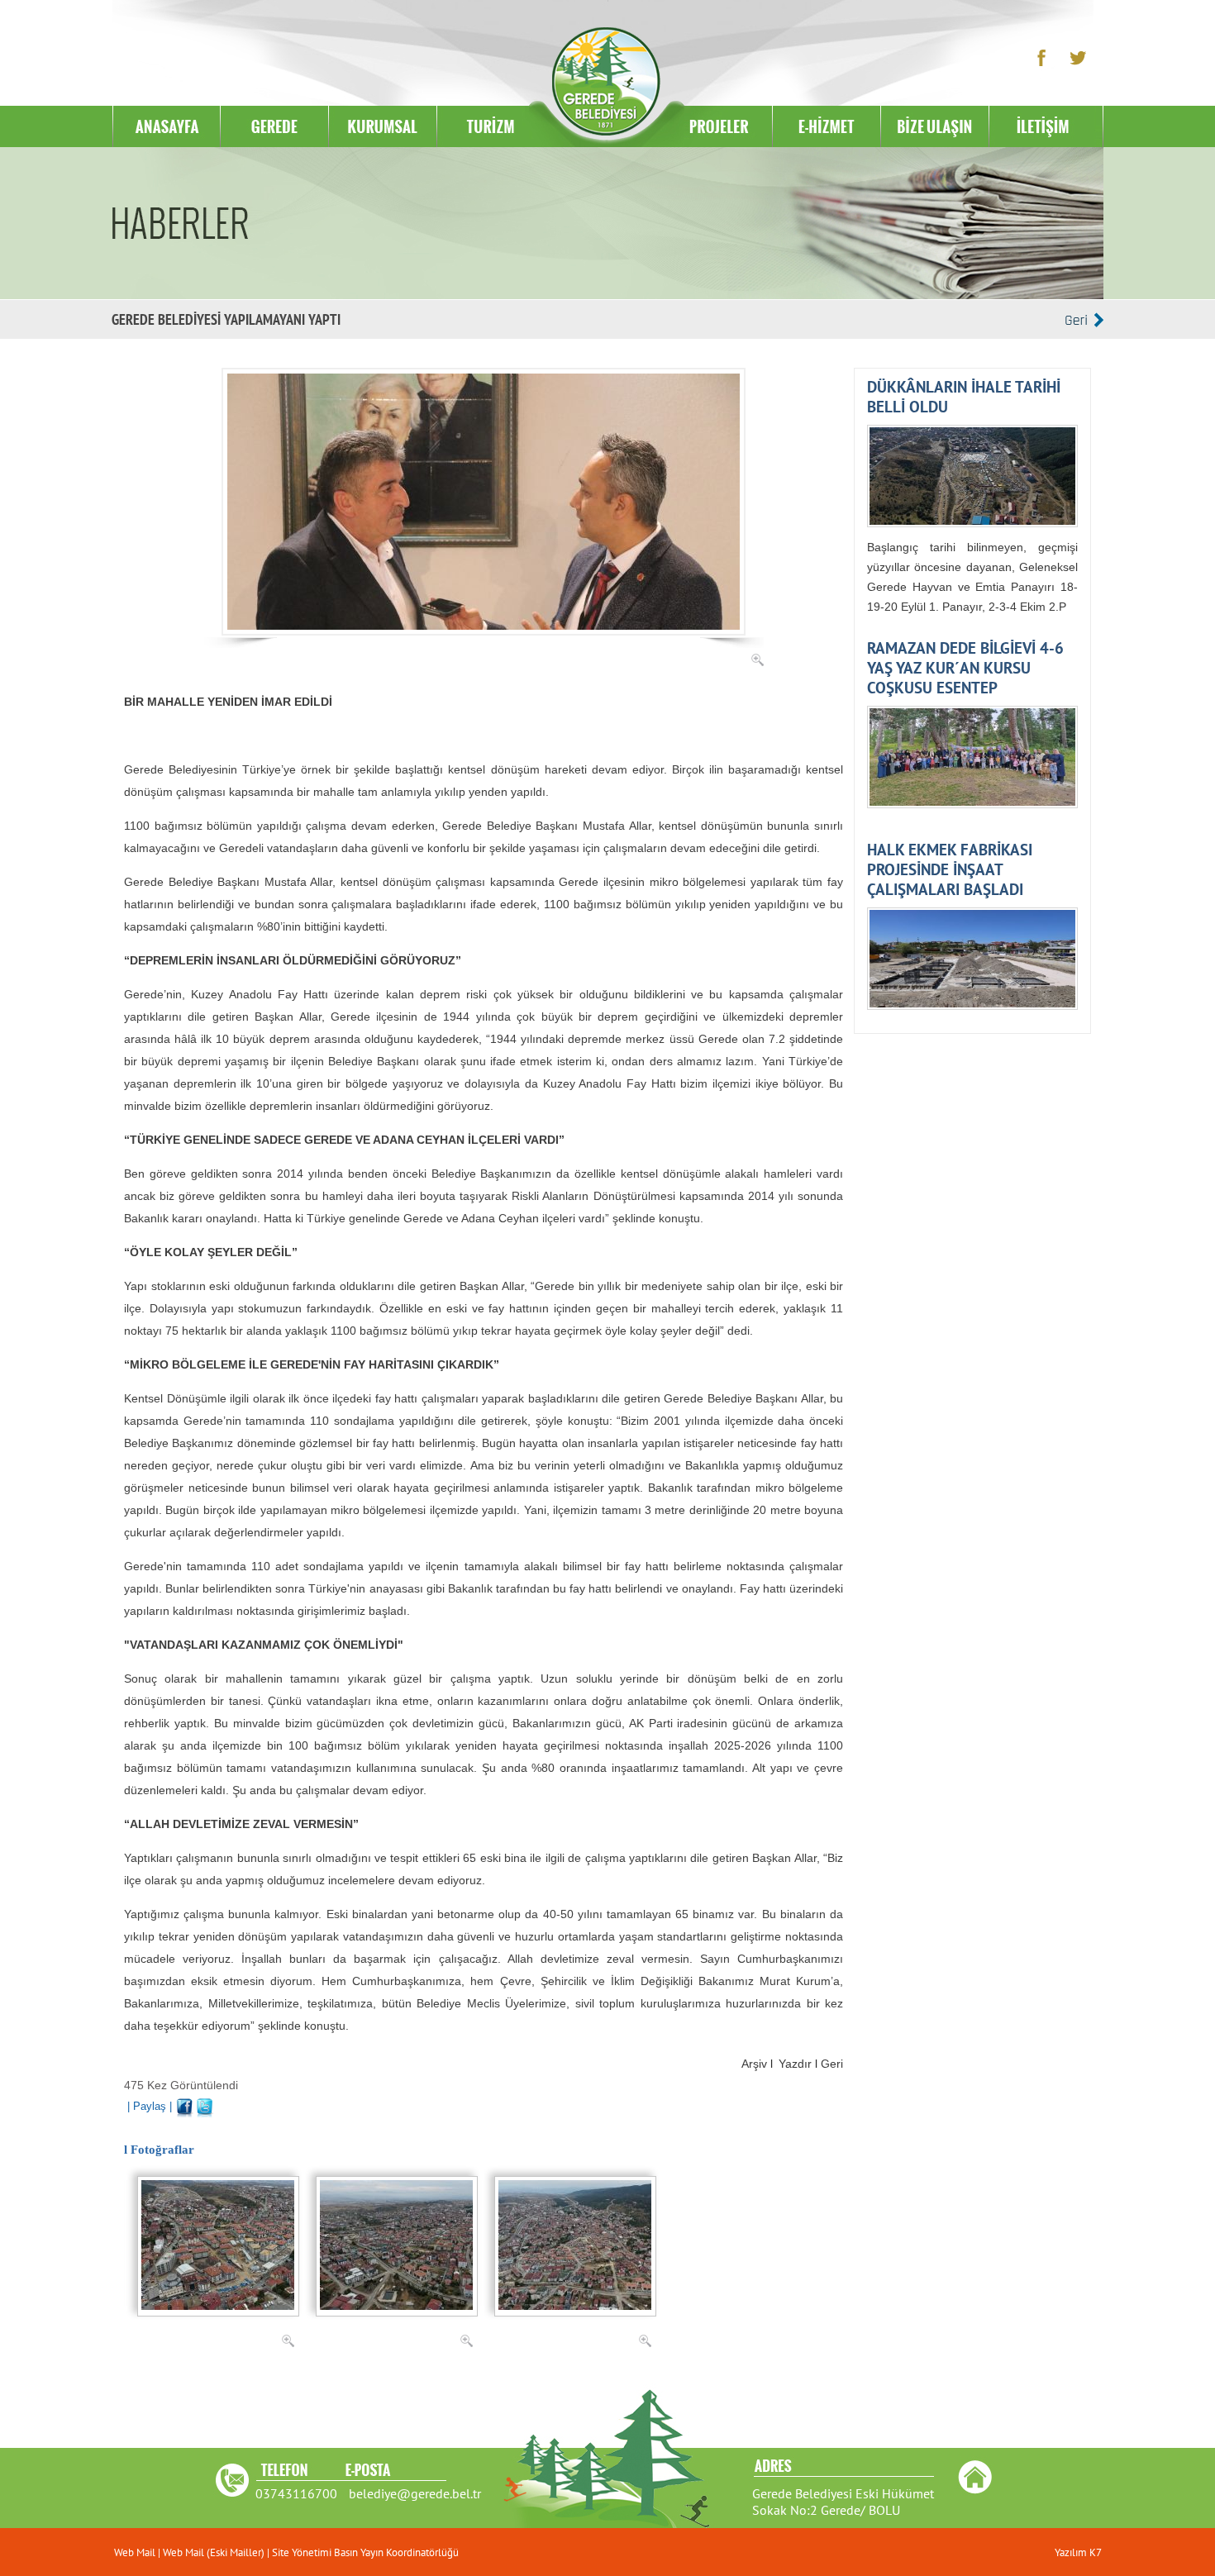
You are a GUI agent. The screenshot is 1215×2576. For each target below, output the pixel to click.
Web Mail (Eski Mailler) (214, 2552)
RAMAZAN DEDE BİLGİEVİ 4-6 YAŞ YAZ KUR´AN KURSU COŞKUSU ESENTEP (965, 668)
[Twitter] (205, 2105)
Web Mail (136, 2552)
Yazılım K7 (1078, 2552)
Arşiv (754, 2064)
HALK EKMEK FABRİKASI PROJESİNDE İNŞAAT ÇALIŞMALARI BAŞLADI (950, 869)
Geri (832, 2064)
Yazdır (795, 2064)
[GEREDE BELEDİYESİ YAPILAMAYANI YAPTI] (484, 374)
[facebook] (185, 2105)
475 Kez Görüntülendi (181, 2085)
